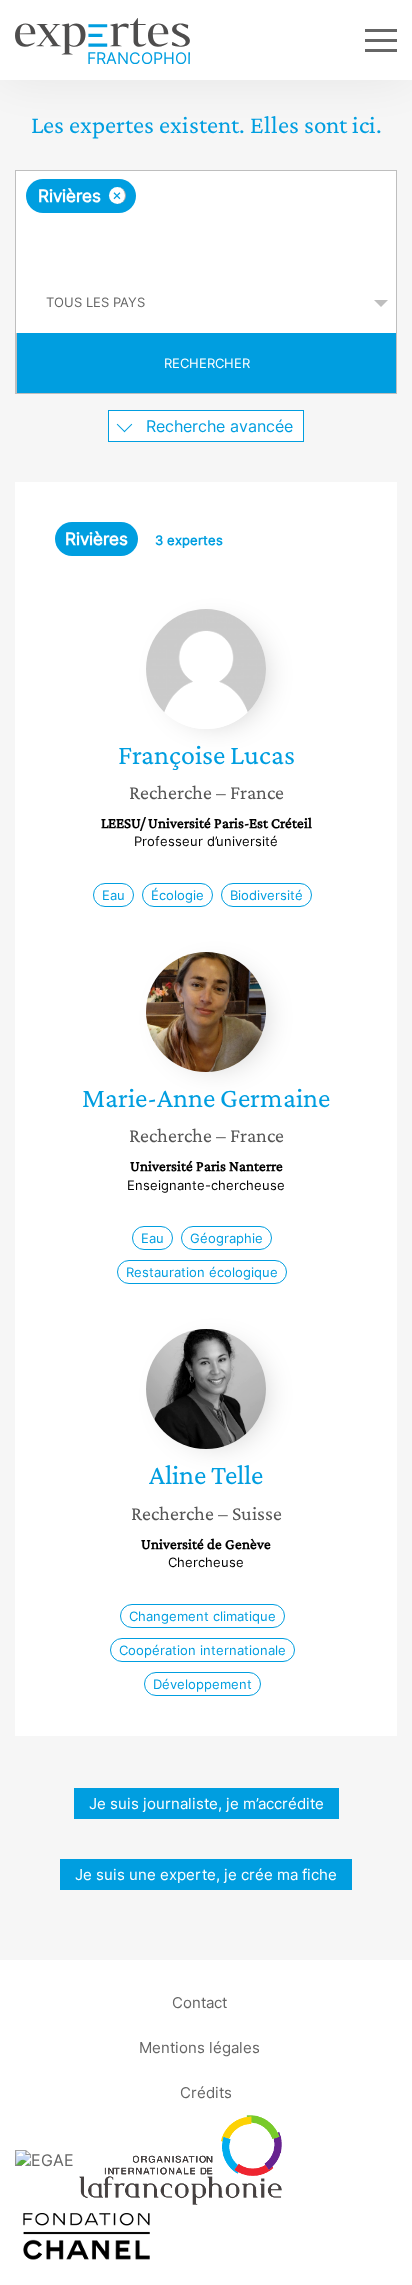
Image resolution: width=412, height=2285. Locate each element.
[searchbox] (207, 243)
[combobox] (206, 222)
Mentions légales (199, 2047)
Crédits (206, 2092)
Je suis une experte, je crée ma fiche (206, 1874)
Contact (199, 2002)
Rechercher (207, 363)
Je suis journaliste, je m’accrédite (206, 1803)
